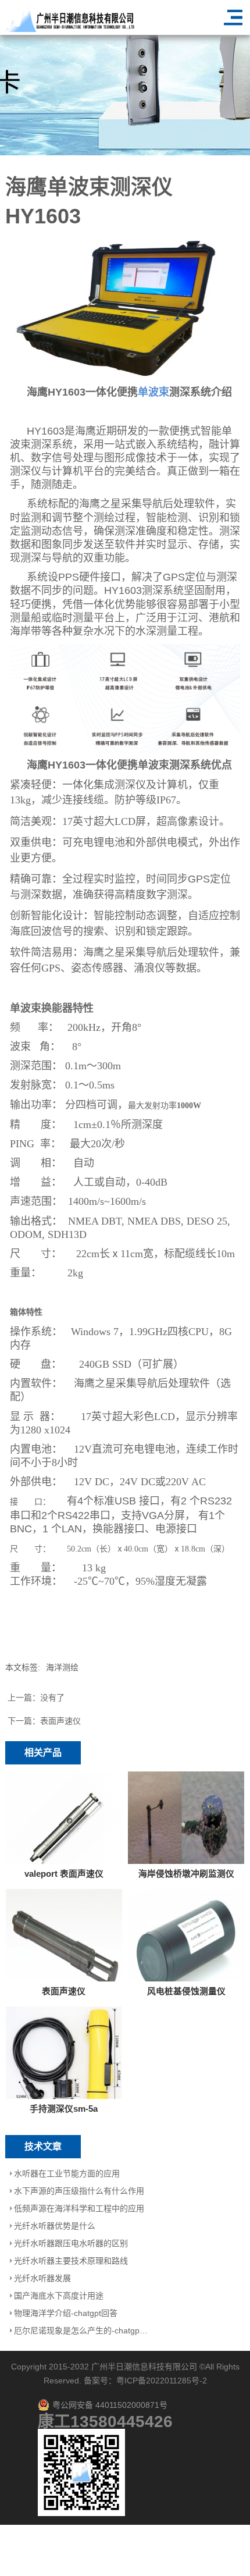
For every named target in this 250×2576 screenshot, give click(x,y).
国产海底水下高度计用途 (59, 2296)
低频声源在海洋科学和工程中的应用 (79, 2208)
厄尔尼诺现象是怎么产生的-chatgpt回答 (82, 2331)
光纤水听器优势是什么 (55, 2226)
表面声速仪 (60, 1721)
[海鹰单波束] (125, 698)
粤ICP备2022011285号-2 (162, 2381)
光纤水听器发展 (42, 2278)
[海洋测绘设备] (125, 309)
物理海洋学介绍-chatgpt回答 (66, 2313)
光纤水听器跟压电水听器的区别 (71, 2243)
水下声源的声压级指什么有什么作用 (79, 2191)
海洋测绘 (62, 1667)
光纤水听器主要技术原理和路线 (71, 2261)
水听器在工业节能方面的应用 (67, 2173)
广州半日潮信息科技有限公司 (144, 2367)
